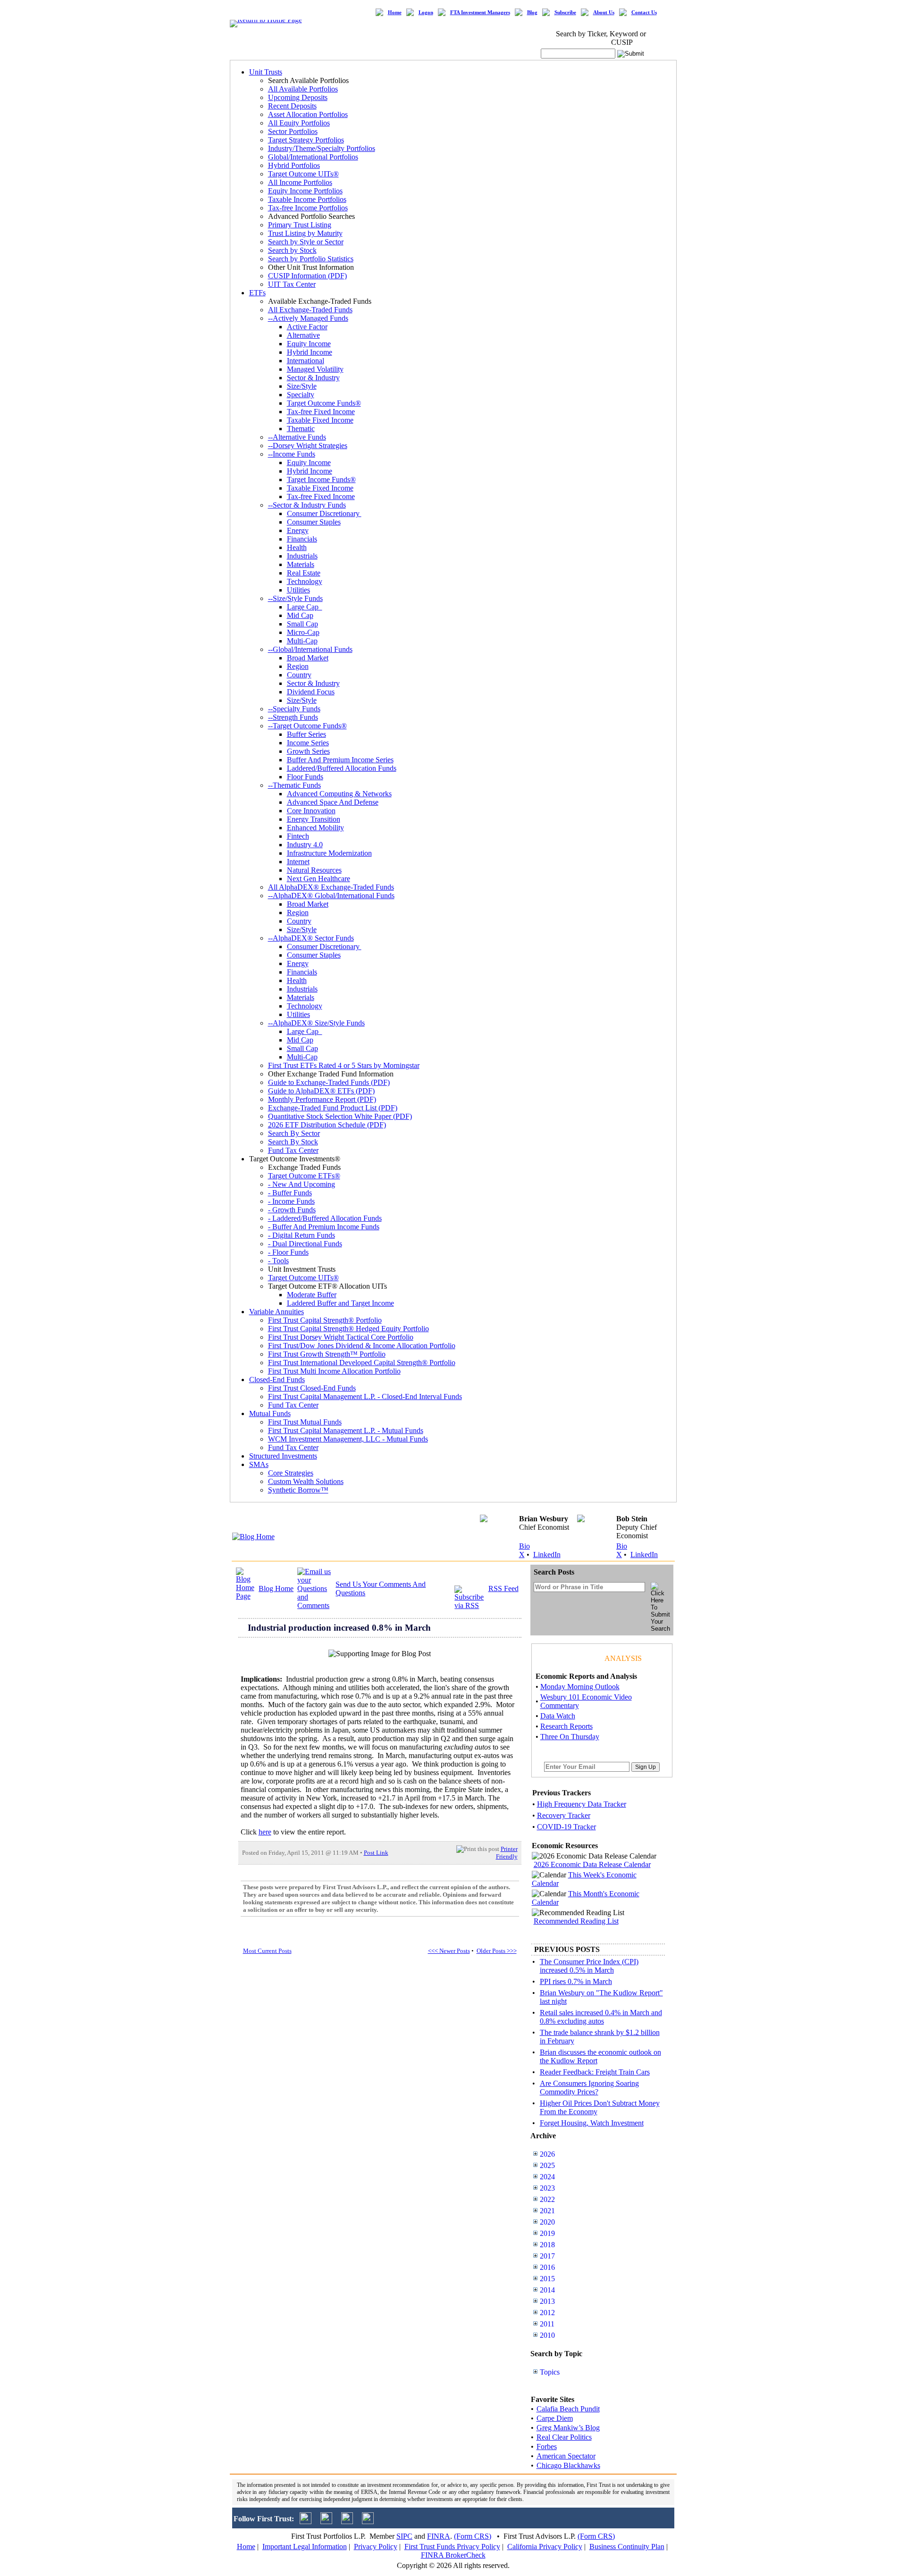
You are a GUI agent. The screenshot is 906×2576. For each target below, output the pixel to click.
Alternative (303, 335)
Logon (426, 13)
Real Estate (304, 573)
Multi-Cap (302, 641)
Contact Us (644, 13)
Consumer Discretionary (324, 513)
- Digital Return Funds (302, 1235)
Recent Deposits (292, 106)
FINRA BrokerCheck (453, 2555)
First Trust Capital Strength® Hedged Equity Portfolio (348, 1329)
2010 (547, 2335)
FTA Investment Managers (480, 13)
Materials (301, 564)
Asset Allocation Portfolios (308, 114)
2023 (547, 2188)
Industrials (302, 556)
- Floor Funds (288, 1252)
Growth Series (308, 751)
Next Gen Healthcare (319, 879)
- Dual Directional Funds (305, 1244)
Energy (298, 530)
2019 (547, 2233)
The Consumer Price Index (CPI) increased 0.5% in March (589, 1966)
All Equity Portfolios (299, 123)
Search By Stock (293, 1142)
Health (297, 547)
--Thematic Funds (294, 785)
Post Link (376, 1853)
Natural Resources (314, 870)
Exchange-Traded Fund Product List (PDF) (333, 1108)
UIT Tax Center (292, 284)
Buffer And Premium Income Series (340, 760)
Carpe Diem (555, 2418)
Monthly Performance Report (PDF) (322, 1099)
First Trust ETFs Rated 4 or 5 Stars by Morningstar (344, 1065)
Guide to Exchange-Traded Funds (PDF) (329, 1082)
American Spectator (566, 2456)
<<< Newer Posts (449, 1951)
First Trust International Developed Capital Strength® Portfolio (362, 1363)
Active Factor (307, 327)
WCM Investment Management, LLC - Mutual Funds (348, 1439)
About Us (604, 13)
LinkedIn (547, 1555)
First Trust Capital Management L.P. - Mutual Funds (346, 1430)
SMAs (259, 1464)
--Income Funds (292, 454)
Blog (532, 13)
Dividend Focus (311, 692)
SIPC (404, 2536)
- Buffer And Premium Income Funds (324, 1227)
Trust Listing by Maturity (305, 233)
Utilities (298, 590)
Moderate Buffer (312, 1295)
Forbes (547, 2447)
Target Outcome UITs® (303, 174)
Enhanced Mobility (315, 828)
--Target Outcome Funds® (307, 726)
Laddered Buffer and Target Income (340, 1303)
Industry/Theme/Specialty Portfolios (322, 148)
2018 (547, 2245)
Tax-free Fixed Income (321, 412)
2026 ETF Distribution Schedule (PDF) (327, 1125)
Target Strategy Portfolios (306, 140)
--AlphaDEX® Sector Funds (311, 938)
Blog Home (276, 1588)
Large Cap (305, 607)
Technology (305, 581)
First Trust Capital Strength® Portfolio (325, 1320)
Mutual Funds (270, 1413)
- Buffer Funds (290, 1193)
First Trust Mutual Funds (305, 1422)
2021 (547, 2211)
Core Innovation (311, 811)
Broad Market (308, 658)
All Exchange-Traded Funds (310, 310)
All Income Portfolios (300, 182)
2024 (547, 2177)
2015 (547, 2279)
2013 (547, 2301)
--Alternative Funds (297, 437)
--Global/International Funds (310, 649)
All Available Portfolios (303, 89)
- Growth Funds (292, 1210)
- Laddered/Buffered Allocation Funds (325, 1218)
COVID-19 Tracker (566, 1827)
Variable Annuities (277, 1312)
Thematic (301, 429)
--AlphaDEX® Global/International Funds (331, 896)
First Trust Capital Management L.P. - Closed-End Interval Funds (365, 1396)
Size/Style (302, 386)
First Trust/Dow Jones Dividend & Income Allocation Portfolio (362, 1346)
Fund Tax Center (293, 1150)
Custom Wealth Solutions (306, 1481)
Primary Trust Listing (300, 225)
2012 (547, 2313)
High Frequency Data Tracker (582, 1804)
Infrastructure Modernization (329, 853)
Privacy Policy (376, 2547)
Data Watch (558, 1716)
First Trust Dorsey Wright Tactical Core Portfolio (341, 1337)
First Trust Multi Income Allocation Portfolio (334, 1371)
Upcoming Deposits (298, 97)
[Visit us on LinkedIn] (326, 2522)
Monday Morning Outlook (580, 1687)
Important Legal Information (305, 2547)
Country (299, 675)
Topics (550, 2372)
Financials (302, 539)
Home (395, 13)
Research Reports (566, 1726)
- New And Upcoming (302, 1184)
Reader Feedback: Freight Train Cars (595, 2072)
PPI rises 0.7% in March (576, 1981)
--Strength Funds (293, 717)
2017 (547, 2256)
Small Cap (302, 624)
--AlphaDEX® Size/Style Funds (316, 1023)
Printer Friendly (507, 1853)
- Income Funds (291, 1201)
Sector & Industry (313, 378)
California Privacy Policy (545, 2547)
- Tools (278, 1261)
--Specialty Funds (294, 709)
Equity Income (309, 344)
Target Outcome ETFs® (304, 1176)
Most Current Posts (267, 1951)
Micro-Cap (303, 632)
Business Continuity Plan (627, 2547)
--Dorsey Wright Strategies (308, 446)
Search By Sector (294, 1133)
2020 (547, 2222)
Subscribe (565, 13)
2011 (547, 2324)
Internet (298, 862)
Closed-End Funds (277, 1380)
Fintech (298, 836)
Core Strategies (291, 1473)
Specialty (301, 395)
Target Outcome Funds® (324, 403)
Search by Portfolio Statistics (311, 259)
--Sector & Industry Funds (307, 505)
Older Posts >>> (497, 1951)
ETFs (257, 293)
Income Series (308, 743)
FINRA (439, 2536)
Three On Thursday (570, 1737)
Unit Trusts (266, 72)
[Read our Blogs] (368, 2522)
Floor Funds (305, 777)
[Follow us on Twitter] (306, 2522)
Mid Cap (300, 615)
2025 (547, 2165)
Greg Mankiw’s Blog (568, 2428)
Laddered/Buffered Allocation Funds (342, 768)
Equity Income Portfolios (305, 191)
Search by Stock (292, 250)
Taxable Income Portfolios (307, 199)
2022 (547, 2199)
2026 (547, 2154)
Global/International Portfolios (313, 157)
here (265, 1832)
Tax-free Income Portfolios (308, 208)
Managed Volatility (315, 369)
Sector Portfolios (293, 131)
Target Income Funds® (321, 479)
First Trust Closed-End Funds (312, 1388)
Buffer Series (306, 734)
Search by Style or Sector (306, 242)
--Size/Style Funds (295, 598)
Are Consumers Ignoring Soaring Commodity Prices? (589, 2088)
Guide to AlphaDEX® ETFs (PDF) (321, 1091)
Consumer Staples (314, 522)
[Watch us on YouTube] (347, 2522)
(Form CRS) (473, 2536)
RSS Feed (503, 1588)
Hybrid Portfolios (294, 165)
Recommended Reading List (576, 1921)
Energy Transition (314, 819)
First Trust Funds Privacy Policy (452, 2547)
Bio (524, 1546)
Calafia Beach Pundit (568, 2409)
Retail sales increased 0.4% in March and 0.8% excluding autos (601, 2017)
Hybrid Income (310, 352)
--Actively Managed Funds (308, 318)
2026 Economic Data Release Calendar (592, 1864)
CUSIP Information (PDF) (307, 276)
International (306, 361)
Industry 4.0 (305, 845)
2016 (547, 2267)
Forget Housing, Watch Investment (592, 2123)
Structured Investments (283, 1456)
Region (298, 666)
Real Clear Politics (564, 2437)
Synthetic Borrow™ (298, 1490)
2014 (547, 2290)
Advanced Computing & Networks (339, 794)
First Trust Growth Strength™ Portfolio (327, 1354)
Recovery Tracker (564, 1815)
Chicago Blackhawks (568, 2465)
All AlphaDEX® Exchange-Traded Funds (331, 887)
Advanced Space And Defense (333, 802)
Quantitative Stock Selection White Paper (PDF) (340, 1116)
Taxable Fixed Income (320, 420)
